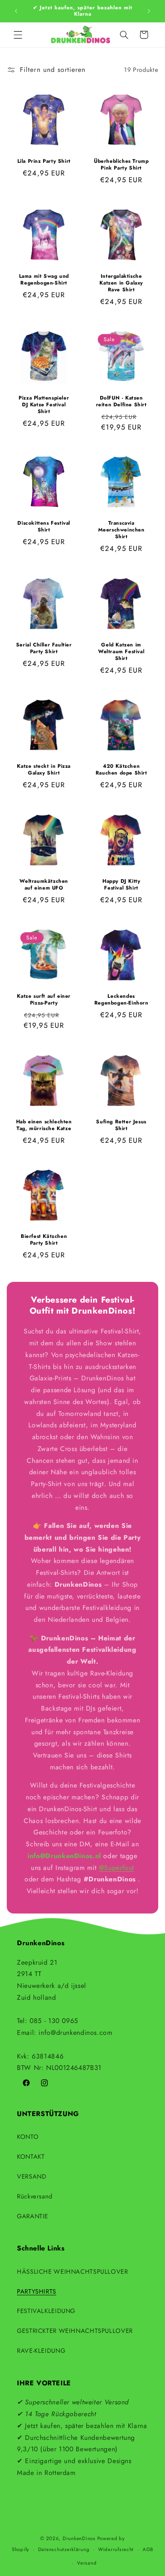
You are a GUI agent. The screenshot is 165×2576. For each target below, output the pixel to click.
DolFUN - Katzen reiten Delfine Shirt (121, 401)
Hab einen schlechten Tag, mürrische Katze (44, 1125)
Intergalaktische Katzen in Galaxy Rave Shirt (121, 283)
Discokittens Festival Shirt (44, 527)
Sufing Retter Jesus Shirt (121, 1125)
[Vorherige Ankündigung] (16, 11)
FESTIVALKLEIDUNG (46, 2311)
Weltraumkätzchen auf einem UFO (44, 885)
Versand (87, 2563)
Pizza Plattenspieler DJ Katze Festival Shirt (44, 405)
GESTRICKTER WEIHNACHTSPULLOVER (75, 2331)
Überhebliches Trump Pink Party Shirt (121, 165)
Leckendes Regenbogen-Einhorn (121, 1000)
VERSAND (32, 2176)
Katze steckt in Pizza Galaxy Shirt (44, 770)
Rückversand (35, 2196)
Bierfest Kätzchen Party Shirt (44, 1240)
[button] (18, 35)
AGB (148, 2549)
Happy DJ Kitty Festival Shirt (121, 885)
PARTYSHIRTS (37, 2291)
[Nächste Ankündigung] (149, 11)
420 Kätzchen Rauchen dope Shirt (121, 770)
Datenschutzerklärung (64, 2549)
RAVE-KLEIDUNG (41, 2351)
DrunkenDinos (79, 2538)
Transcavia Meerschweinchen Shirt (121, 530)
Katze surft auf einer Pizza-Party (44, 1000)
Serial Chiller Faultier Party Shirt (44, 648)
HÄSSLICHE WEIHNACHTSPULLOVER (73, 2272)
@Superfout (117, 1868)
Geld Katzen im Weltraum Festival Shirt (121, 652)
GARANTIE (33, 2216)
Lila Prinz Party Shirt (44, 162)
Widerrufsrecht (116, 2549)
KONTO (28, 2137)
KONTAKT (31, 2157)
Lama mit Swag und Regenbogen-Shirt (44, 280)
